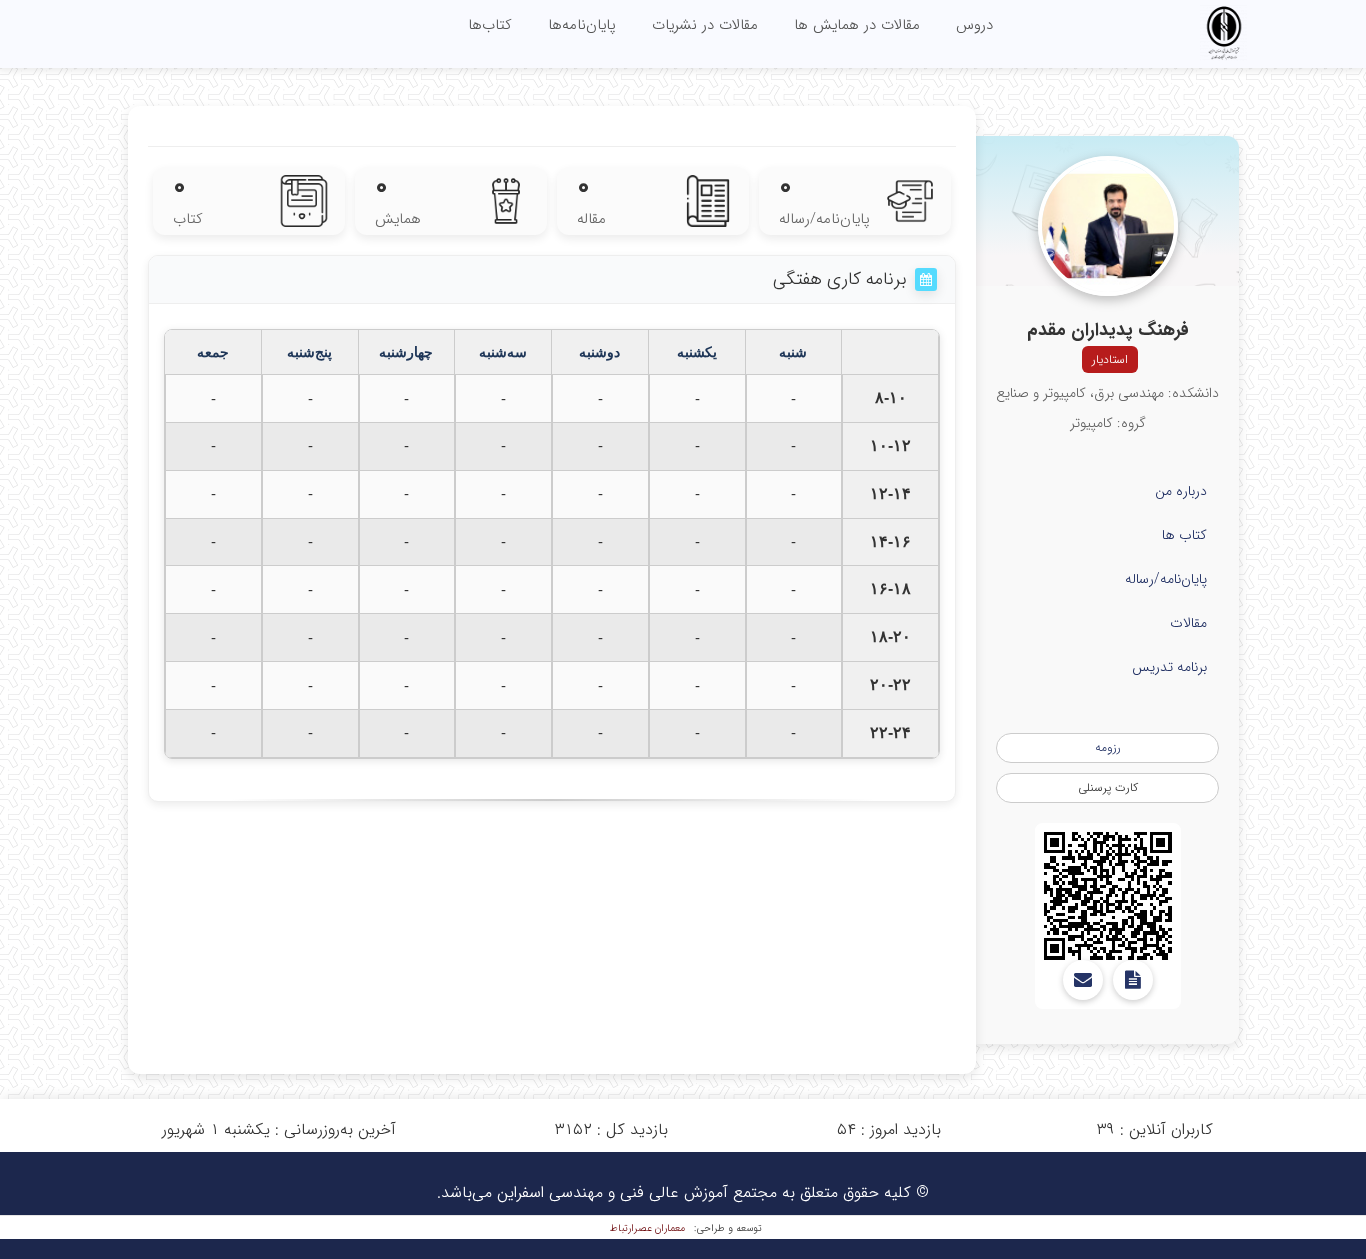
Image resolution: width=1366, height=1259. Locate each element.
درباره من (1181, 491)
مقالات (1188, 623)
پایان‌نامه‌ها (582, 25)
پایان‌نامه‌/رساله (1166, 579)
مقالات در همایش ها (857, 25)
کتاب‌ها (490, 25)
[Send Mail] (1083, 980)
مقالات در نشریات (705, 25)
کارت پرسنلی (1108, 787)
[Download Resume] (1133, 980)
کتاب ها (1184, 535)
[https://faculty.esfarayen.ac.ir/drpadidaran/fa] (1108, 896)
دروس (974, 25)
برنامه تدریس (1169, 667)
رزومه (1108, 747)
